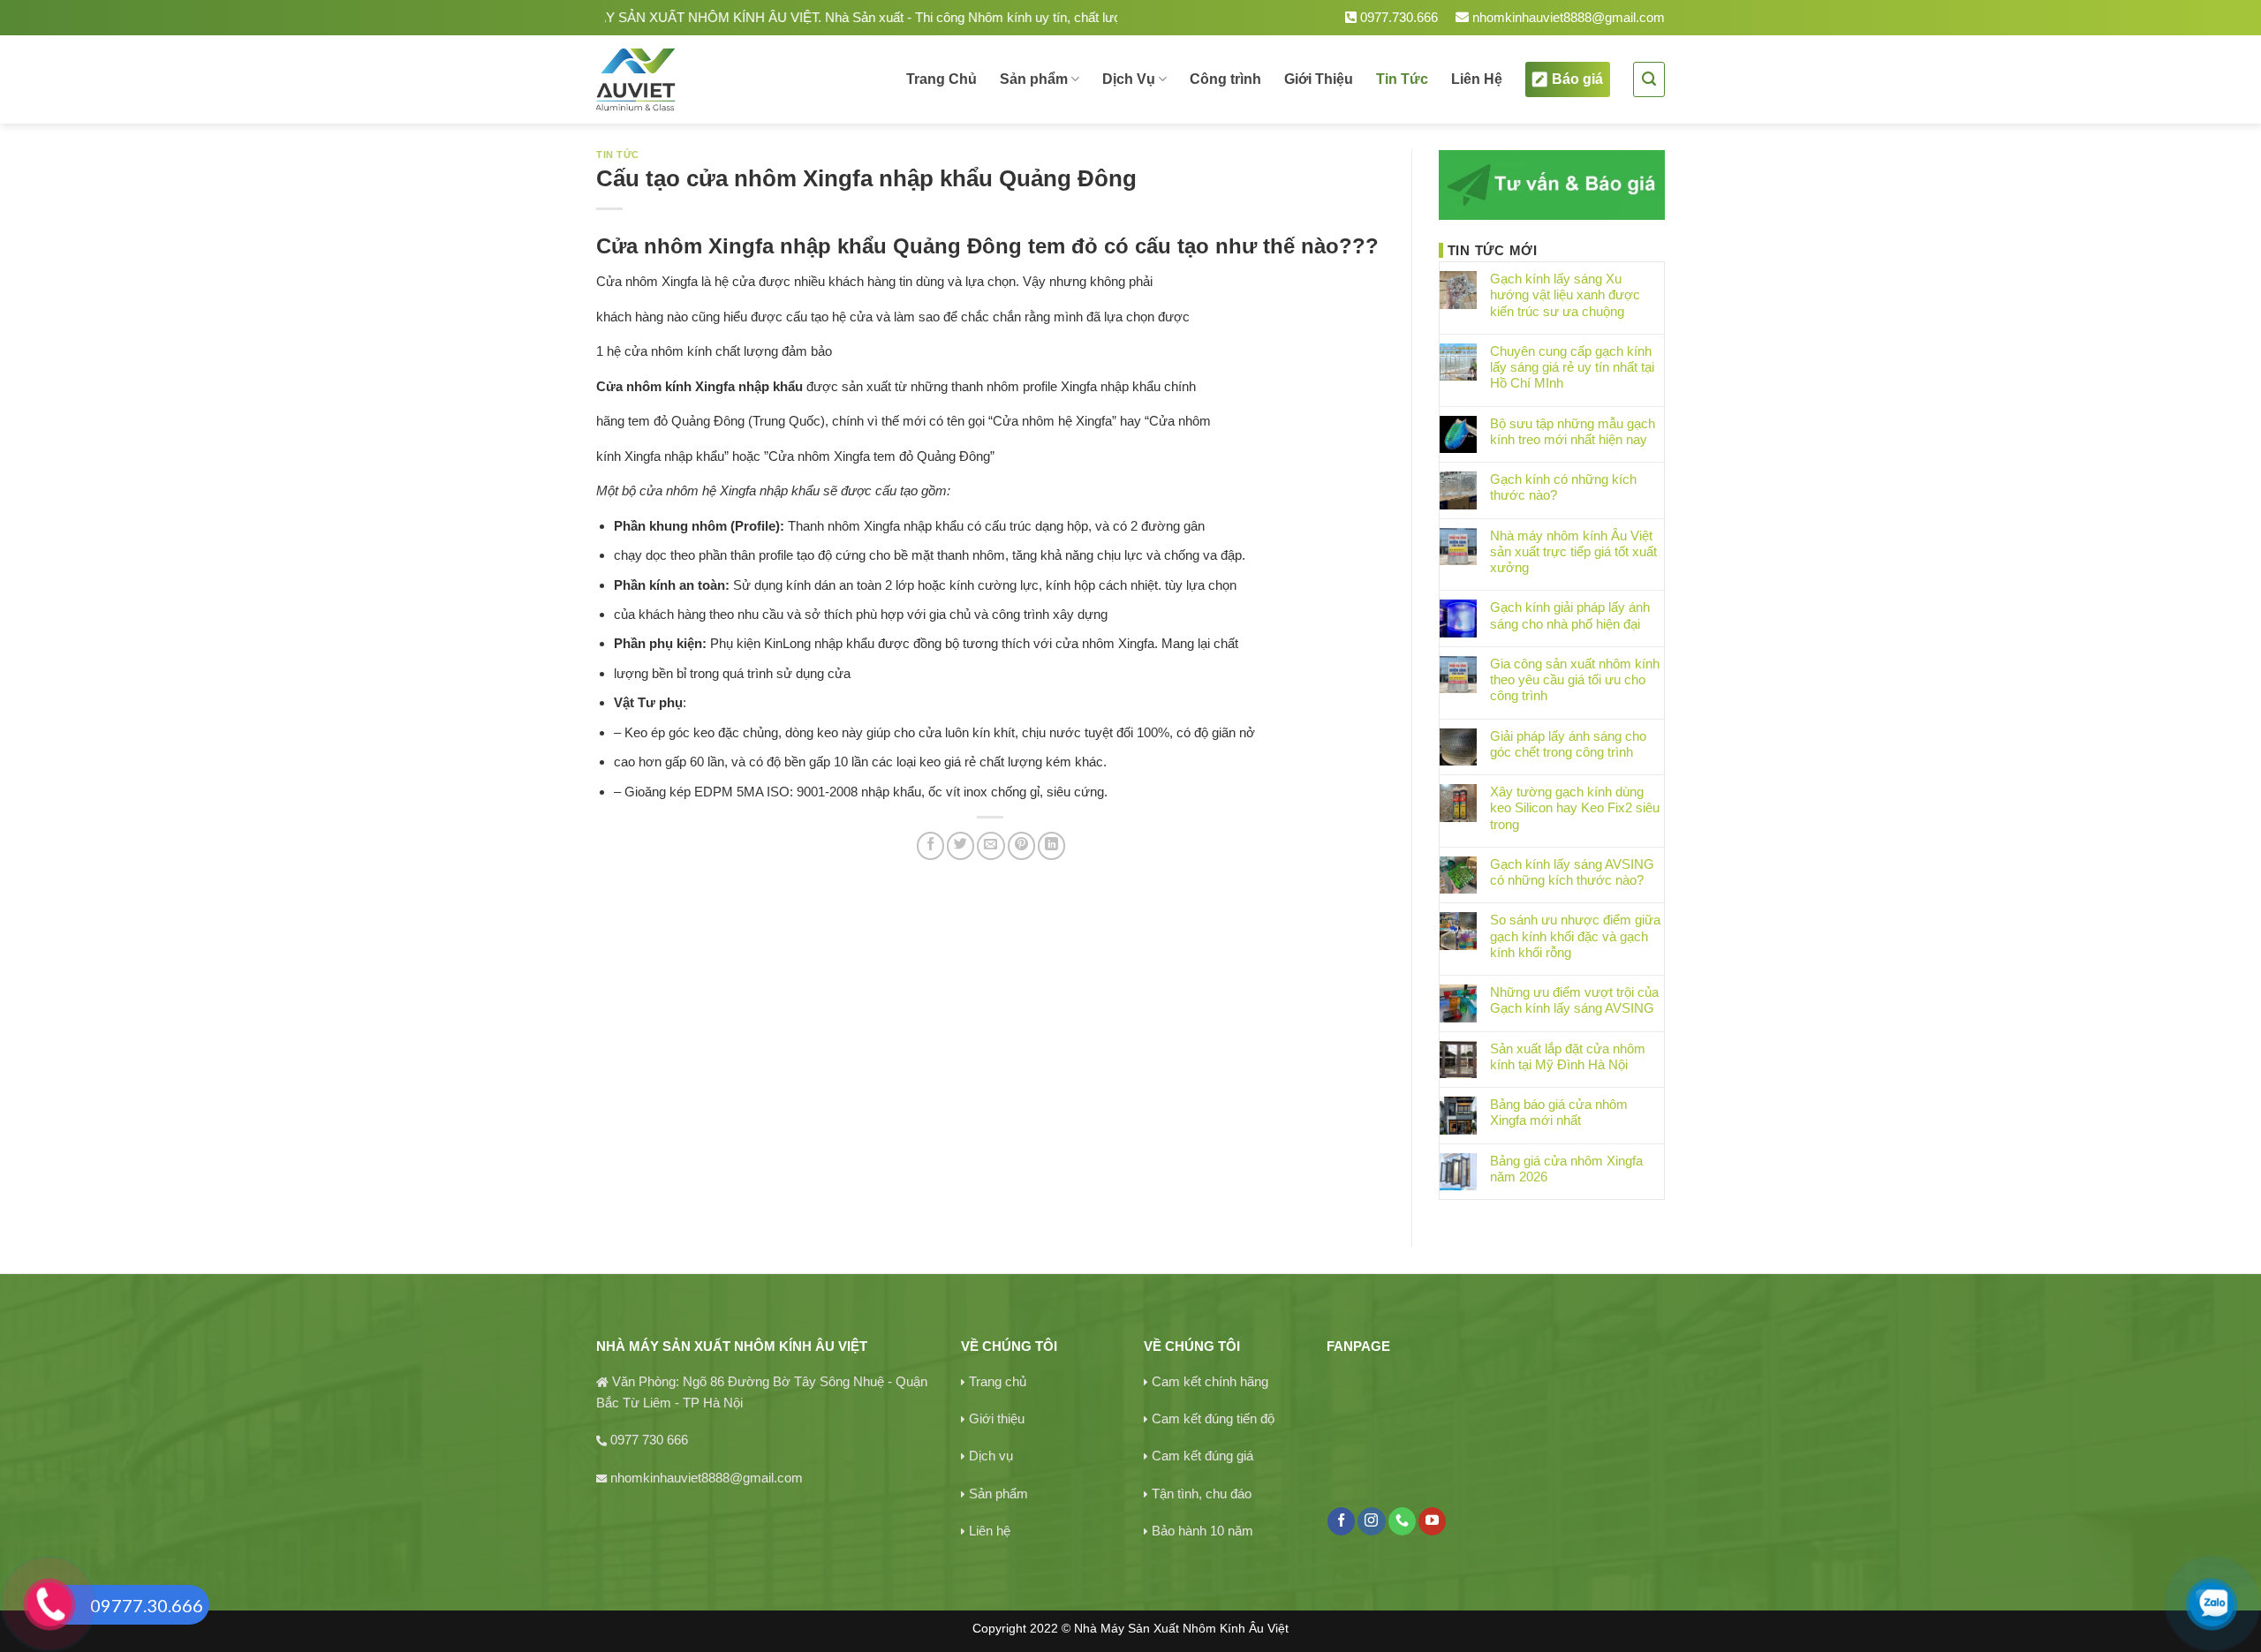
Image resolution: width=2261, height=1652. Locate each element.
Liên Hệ (1477, 79)
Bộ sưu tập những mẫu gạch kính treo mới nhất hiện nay (1573, 431)
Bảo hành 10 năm (1202, 1531)
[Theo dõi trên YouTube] (1432, 1521)
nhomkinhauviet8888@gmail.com (1567, 17)
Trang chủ (998, 1381)
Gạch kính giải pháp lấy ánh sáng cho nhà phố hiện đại (1570, 615)
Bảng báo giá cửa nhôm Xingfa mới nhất (1559, 1112)
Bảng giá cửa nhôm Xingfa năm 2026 (1566, 1169)
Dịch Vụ (1129, 79)
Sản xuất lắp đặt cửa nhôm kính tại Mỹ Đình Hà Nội (1568, 1056)
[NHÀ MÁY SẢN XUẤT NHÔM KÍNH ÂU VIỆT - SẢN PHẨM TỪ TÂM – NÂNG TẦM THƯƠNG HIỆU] (696, 79)
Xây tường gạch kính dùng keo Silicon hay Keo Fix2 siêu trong (1575, 807)
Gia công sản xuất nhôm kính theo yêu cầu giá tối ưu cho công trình (1575, 679)
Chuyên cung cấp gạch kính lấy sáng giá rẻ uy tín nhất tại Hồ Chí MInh (1572, 367)
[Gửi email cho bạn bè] (991, 845)
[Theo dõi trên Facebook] (1341, 1521)
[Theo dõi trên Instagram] (1371, 1521)
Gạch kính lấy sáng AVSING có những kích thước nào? (1572, 872)
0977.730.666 (1397, 17)
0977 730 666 (649, 1440)
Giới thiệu (997, 1418)
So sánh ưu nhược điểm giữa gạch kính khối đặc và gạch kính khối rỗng (1575, 935)
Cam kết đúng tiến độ (1213, 1418)
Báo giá (1577, 79)
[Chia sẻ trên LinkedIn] (1051, 845)
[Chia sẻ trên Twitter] (960, 845)
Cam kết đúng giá (1202, 1456)
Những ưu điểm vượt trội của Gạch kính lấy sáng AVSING (1574, 1000)
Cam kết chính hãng (1210, 1381)
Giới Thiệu (1319, 79)
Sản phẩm (1034, 79)
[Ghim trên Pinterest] (1021, 845)
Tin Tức (1402, 79)
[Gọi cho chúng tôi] (1402, 1521)
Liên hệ (990, 1531)
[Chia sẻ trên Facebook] (930, 845)
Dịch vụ (991, 1456)
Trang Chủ (941, 79)
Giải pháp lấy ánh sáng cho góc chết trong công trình (1568, 744)
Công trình (1225, 79)
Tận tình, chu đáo (1202, 1494)
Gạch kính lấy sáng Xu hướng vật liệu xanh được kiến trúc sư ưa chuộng (1565, 294)
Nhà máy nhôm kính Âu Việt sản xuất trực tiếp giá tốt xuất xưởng (1573, 551)
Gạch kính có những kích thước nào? (1563, 487)
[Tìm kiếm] (1649, 79)
